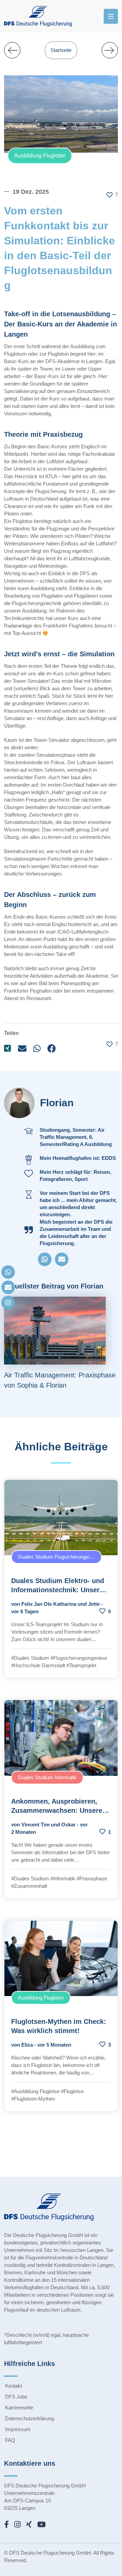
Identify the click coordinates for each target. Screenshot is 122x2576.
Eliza (27, 2045)
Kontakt (14, 2386)
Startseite (61, 50)
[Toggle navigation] (111, 16)
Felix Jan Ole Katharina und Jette (60, 1604)
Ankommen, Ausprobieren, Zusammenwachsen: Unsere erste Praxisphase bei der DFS (60, 1810)
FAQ (10, 2440)
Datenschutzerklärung (29, 2418)
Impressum (18, 2429)
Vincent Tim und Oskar (48, 1825)
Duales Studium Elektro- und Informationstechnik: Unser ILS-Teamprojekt (58, 1590)
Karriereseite (19, 2408)
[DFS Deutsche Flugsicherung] (40, 16)
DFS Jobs (16, 2397)
